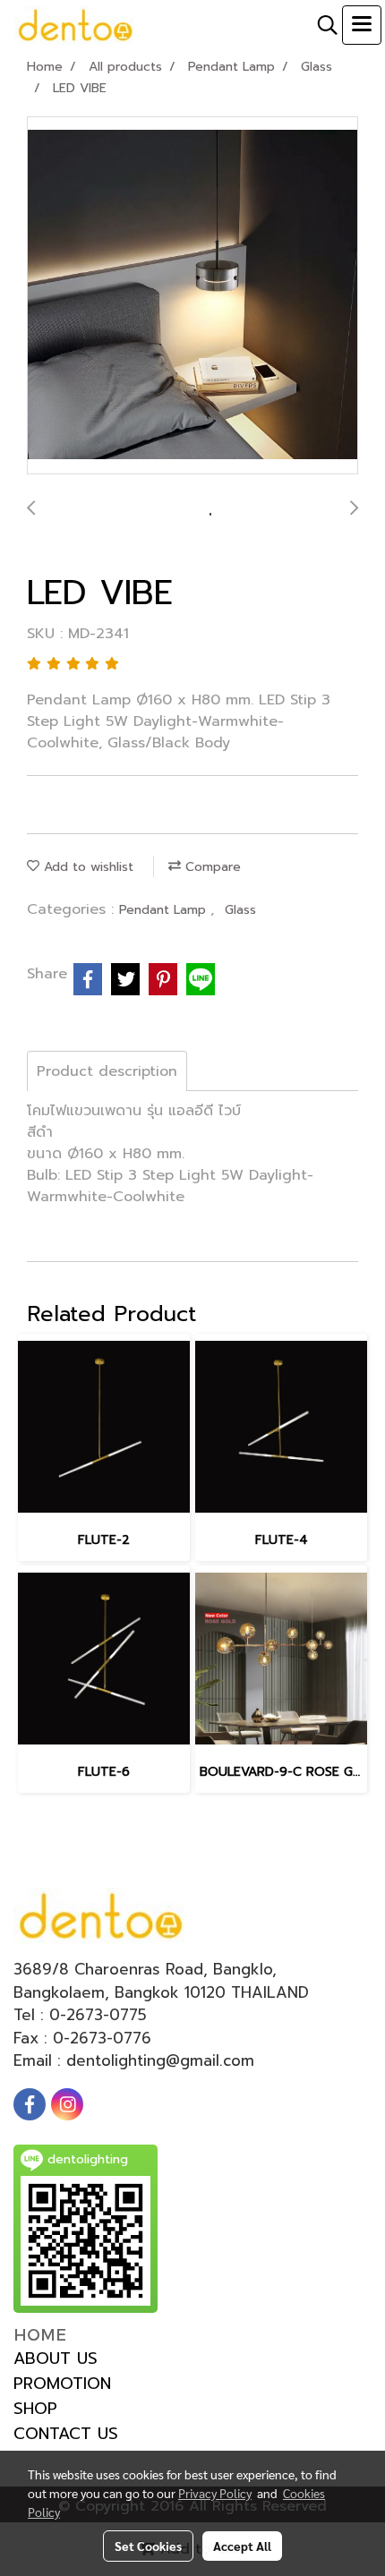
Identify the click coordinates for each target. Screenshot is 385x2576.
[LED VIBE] (192, 296)
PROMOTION (62, 2384)
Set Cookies (148, 2546)
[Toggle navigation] (362, 25)
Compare (211, 867)
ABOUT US (56, 2358)
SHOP (35, 2409)
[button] (321, 25)
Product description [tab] (107, 1071)
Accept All (242, 2546)
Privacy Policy (215, 2493)
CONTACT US (66, 2434)
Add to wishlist (86, 867)
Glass (240, 910)
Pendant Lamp (165, 910)
